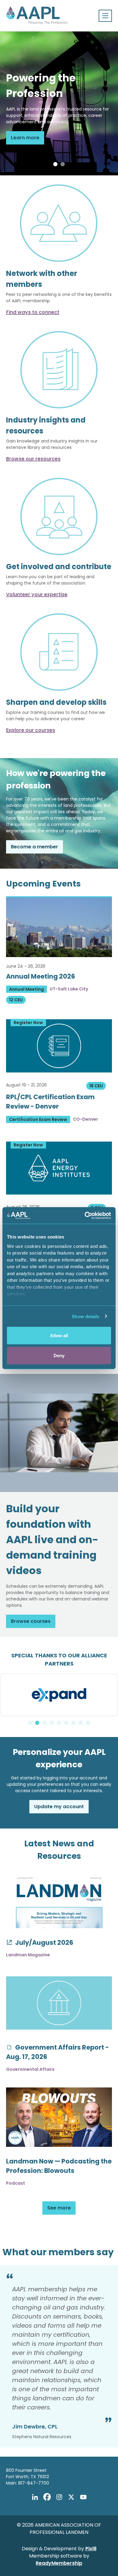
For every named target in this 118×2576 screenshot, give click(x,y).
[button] (55, 164)
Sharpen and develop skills (56, 702)
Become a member (34, 847)
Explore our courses (31, 730)
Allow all (59, 1336)
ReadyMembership (59, 2563)
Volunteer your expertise (37, 594)
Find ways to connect (33, 312)
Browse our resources (33, 459)
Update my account (59, 1807)
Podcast (16, 2183)
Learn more (25, 138)
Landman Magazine (28, 1955)
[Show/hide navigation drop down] (105, 16)
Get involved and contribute (59, 567)
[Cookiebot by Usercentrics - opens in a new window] (85, 1215)
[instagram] (59, 2497)
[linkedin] (35, 2497)
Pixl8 (91, 2549)
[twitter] (71, 2497)
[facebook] (47, 2497)
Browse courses (31, 1621)
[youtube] (83, 2497)
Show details (85, 1316)
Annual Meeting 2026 (41, 976)
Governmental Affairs (30, 2069)
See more (59, 2208)
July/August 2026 (44, 1943)
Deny (59, 1355)
